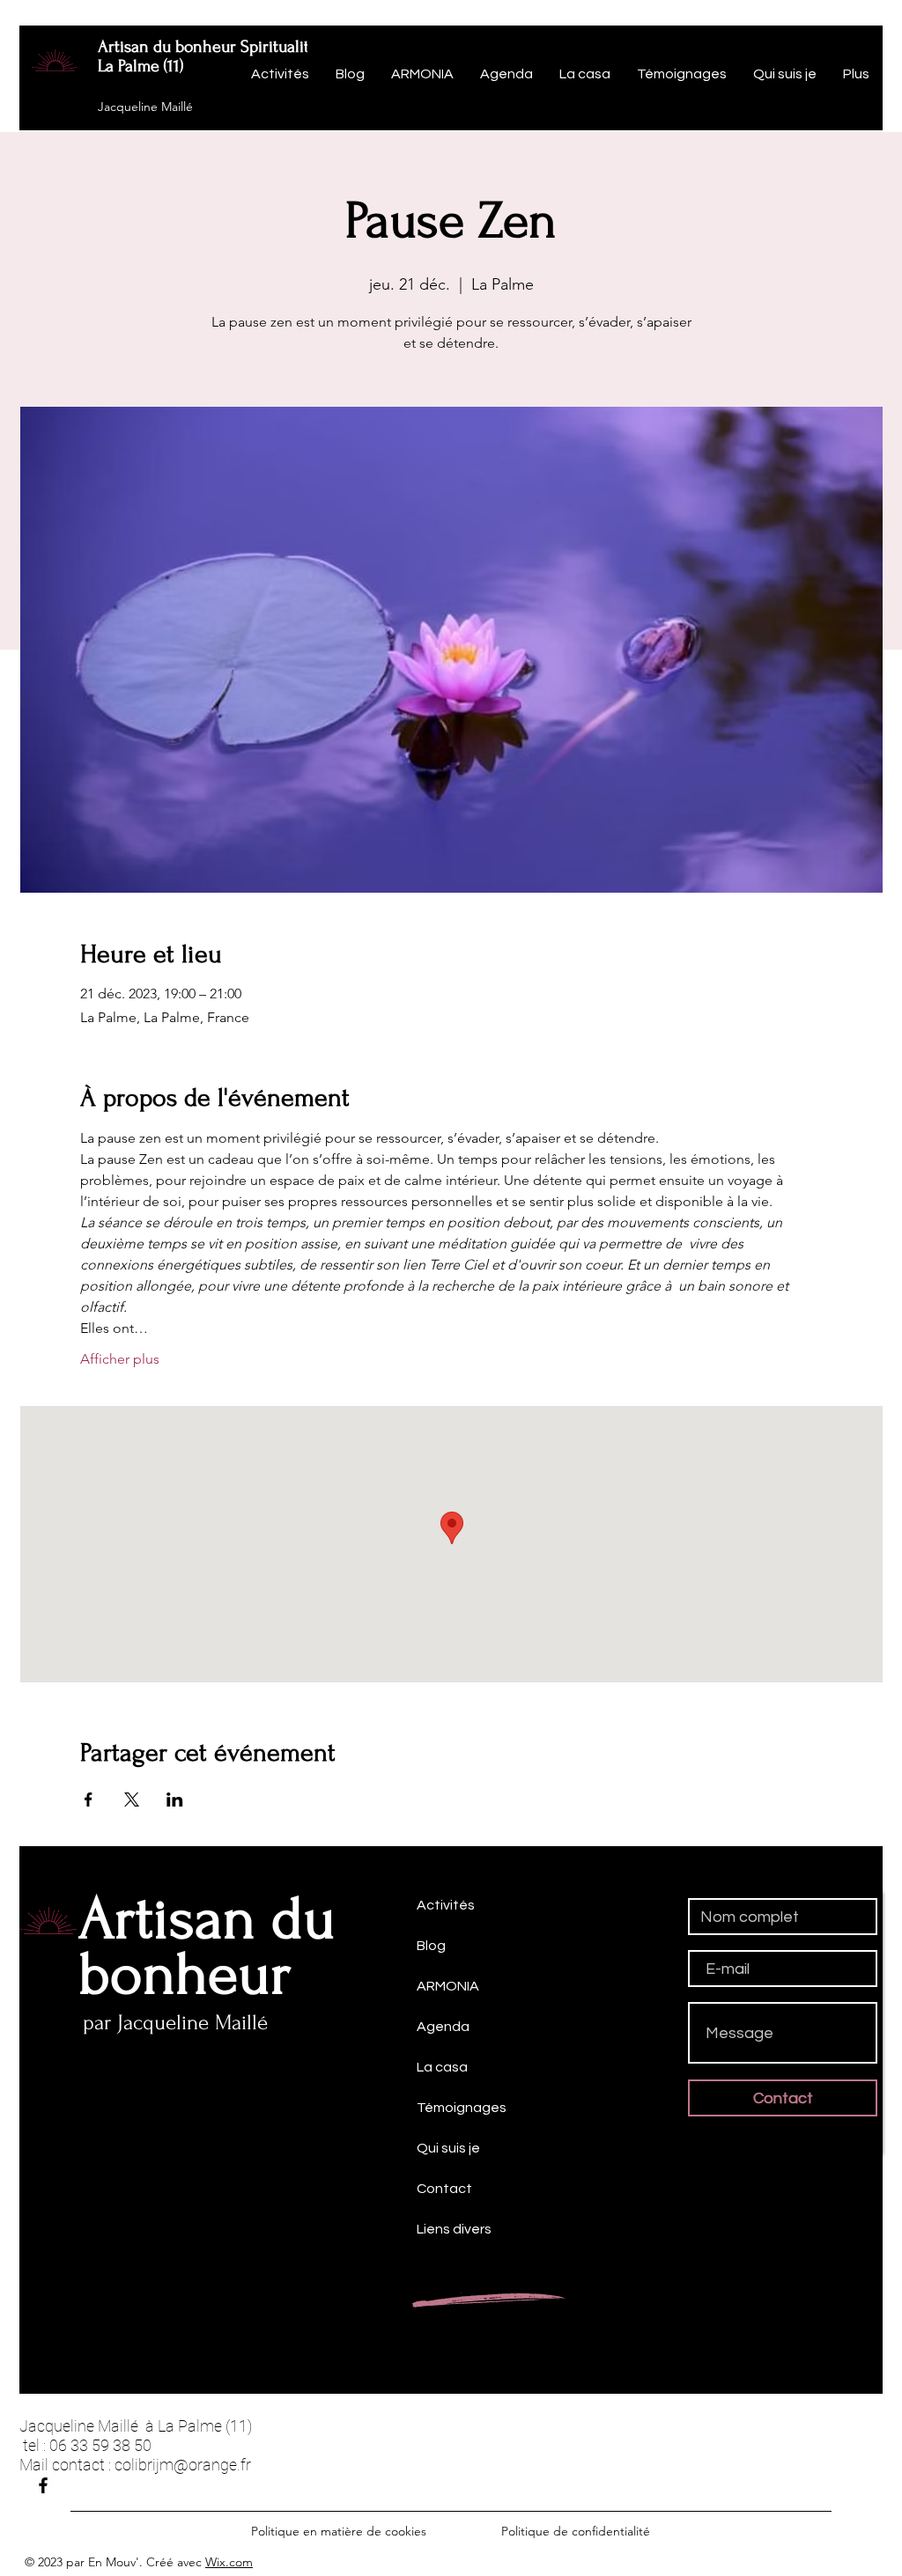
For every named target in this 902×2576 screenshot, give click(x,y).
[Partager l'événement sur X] (132, 1800)
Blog (431, 1946)
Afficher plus (120, 1359)
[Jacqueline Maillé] (43, 2485)
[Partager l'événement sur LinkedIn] (175, 1800)
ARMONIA (448, 1986)
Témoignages (462, 2108)
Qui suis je (448, 2148)
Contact (444, 2189)
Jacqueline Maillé (145, 107)
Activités (446, 1905)
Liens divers (454, 2229)
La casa (442, 2067)
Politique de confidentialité (576, 2531)
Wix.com (229, 2562)
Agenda (443, 2027)
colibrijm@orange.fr (183, 2465)
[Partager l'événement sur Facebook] (89, 1800)
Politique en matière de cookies (340, 2531)
